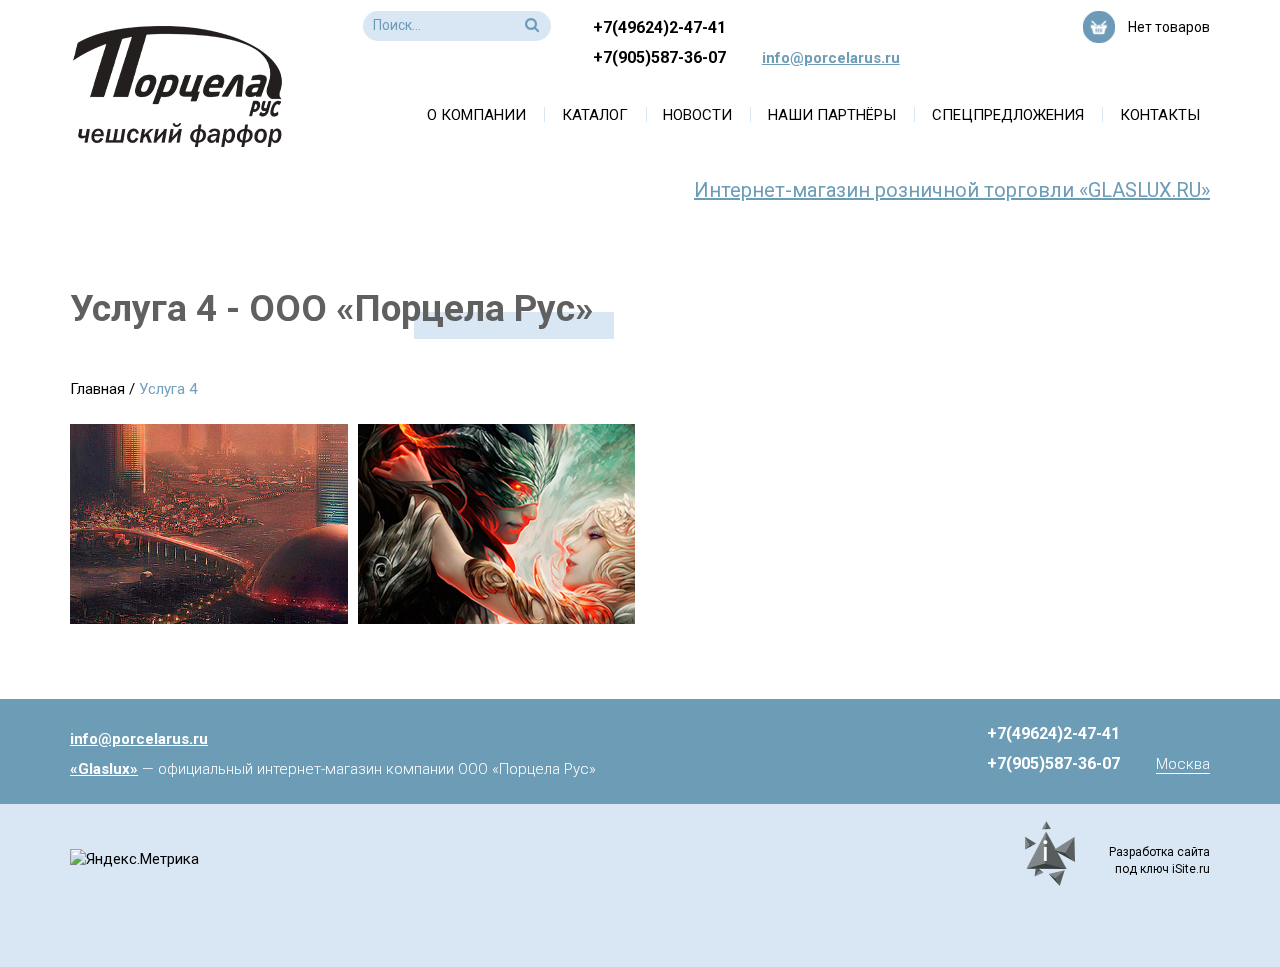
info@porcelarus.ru (831, 58)
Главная (97, 389)
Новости (697, 115)
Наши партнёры (832, 115)
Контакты (1160, 115)
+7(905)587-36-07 (659, 57)
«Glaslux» (104, 769)
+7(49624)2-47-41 (659, 27)
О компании (476, 115)
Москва (1183, 764)
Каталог (595, 115)
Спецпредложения (1008, 115)
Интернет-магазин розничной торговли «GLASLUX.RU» (952, 190)
